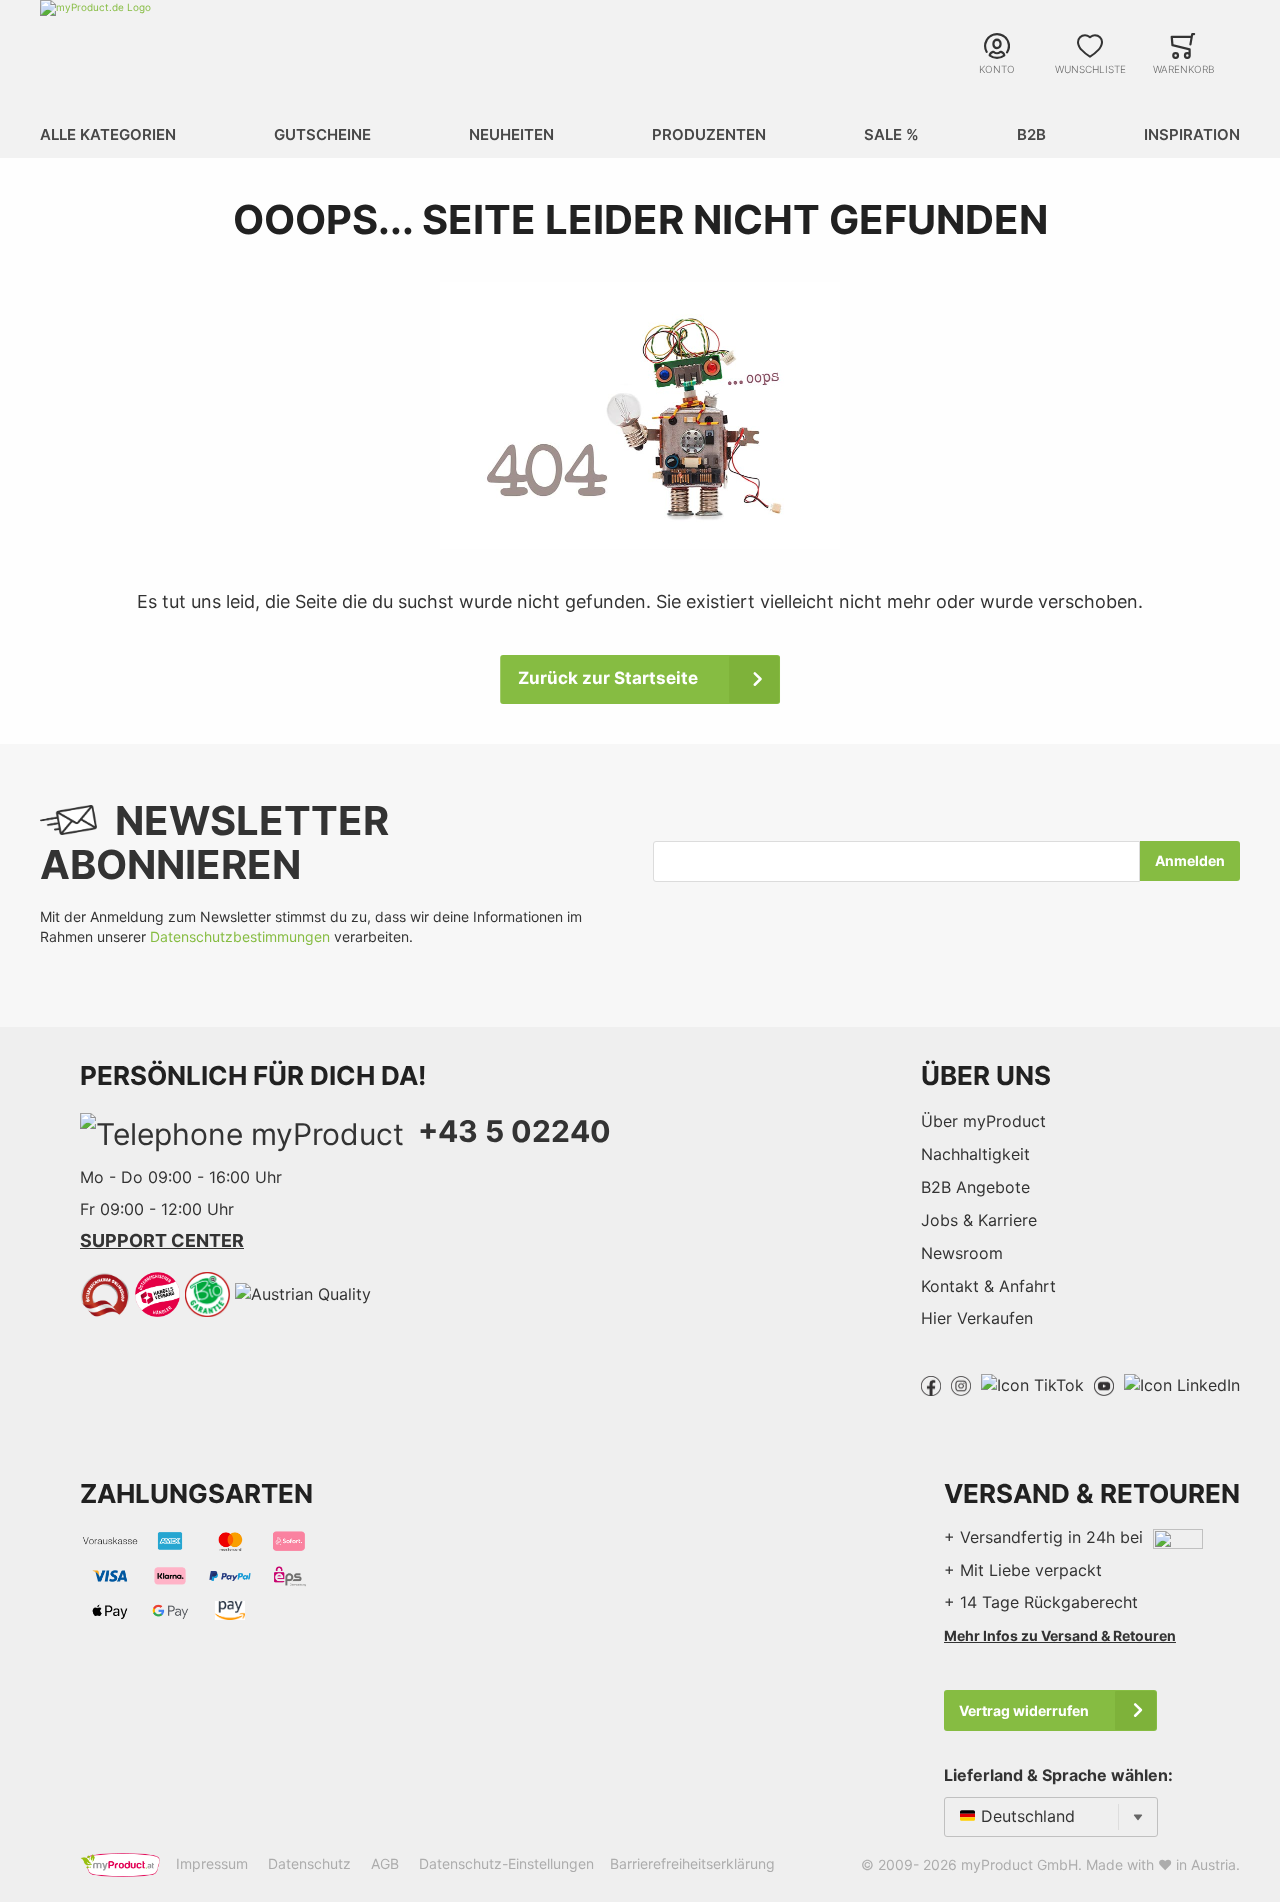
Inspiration (1192, 134)
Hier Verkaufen (977, 1318)
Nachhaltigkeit (975, 1154)
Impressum (212, 1863)
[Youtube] (1104, 1384)
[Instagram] (961, 1384)
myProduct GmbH (1019, 1864)
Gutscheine (322, 134)
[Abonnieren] (1190, 861)
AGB (385, 1863)
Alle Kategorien (108, 134)
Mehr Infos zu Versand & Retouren (1060, 1635)
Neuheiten (511, 134)
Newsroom (962, 1253)
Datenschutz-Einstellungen (506, 1863)
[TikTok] (1032, 1384)
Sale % (891, 134)
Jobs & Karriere (979, 1220)
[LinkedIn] (1182, 1384)
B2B (1031, 134)
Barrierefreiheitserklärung (692, 1863)
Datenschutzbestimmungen (240, 936)
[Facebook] (931, 1384)
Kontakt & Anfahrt (988, 1286)
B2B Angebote (975, 1187)
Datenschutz (309, 1863)
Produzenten (709, 134)
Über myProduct (983, 1121)
